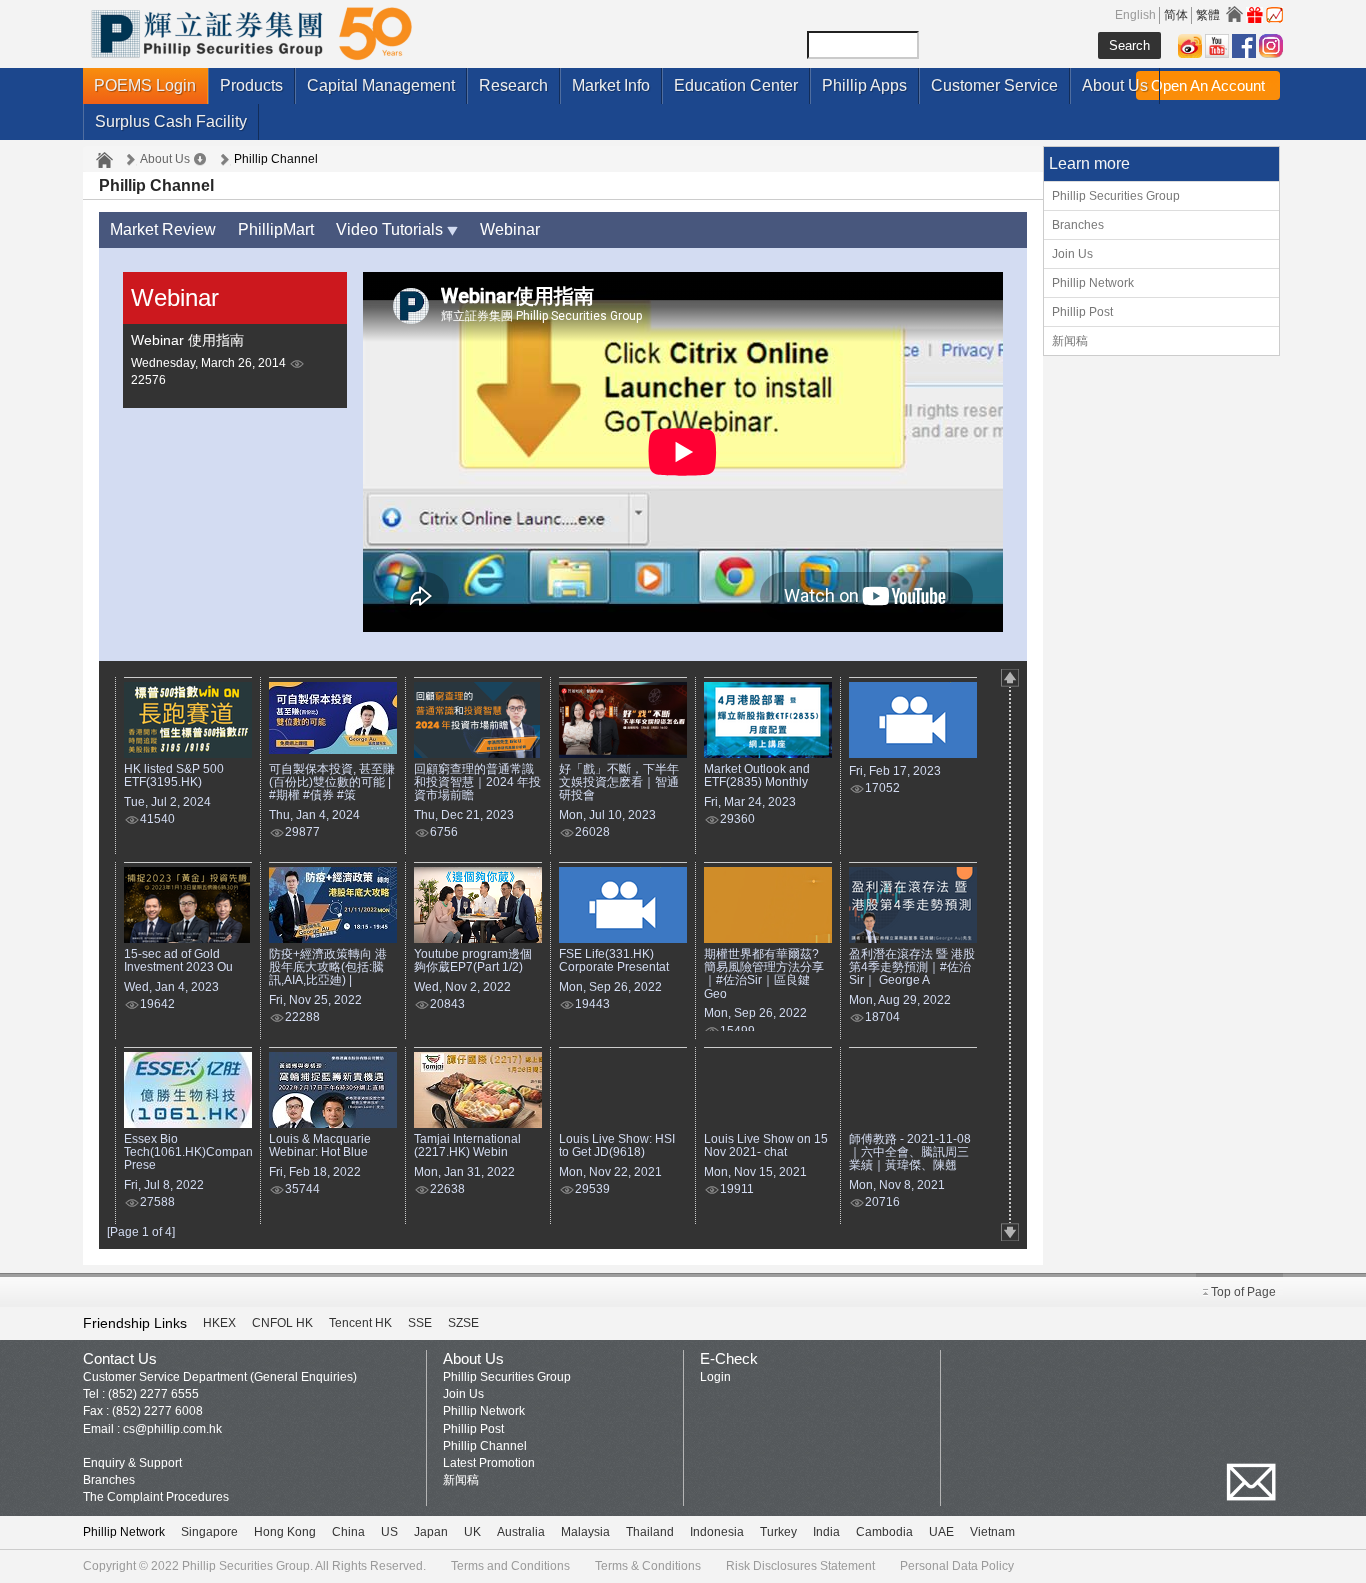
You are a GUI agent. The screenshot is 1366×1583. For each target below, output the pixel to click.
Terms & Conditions (648, 1566)
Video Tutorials (391, 229)
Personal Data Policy (957, 1566)
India (826, 1532)
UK (472, 1532)
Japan (431, 1532)
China (348, 1532)
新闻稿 (1070, 341)
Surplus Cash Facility (171, 121)
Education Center (736, 85)
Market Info (611, 85)
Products (251, 85)
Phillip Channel (485, 1446)
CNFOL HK (282, 1323)
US (389, 1532)
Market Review (163, 229)
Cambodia (884, 1532)
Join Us (1072, 254)
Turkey (778, 1532)
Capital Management (381, 85)
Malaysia (585, 1532)
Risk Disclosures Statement (800, 1566)
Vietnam (992, 1532)
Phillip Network (1093, 283)
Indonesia (717, 1532)
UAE (941, 1532)
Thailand (650, 1532)
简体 (1176, 15)
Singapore (209, 1532)
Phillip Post (1082, 312)
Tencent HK (360, 1323)
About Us (1115, 85)
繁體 (1208, 15)
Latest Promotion (489, 1463)
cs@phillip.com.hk (172, 1429)
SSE (420, 1323)
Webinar (510, 229)
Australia (521, 1532)
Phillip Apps (864, 85)
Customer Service (994, 85)
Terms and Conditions (510, 1566)
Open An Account (1208, 85)
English (1135, 15)
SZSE (463, 1323)
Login (715, 1377)
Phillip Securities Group (1116, 196)
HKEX (219, 1323)
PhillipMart (276, 229)
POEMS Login (145, 85)
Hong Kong (285, 1532)
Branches (1078, 225)
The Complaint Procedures (156, 1497)
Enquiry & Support (132, 1463)
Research (513, 85)
